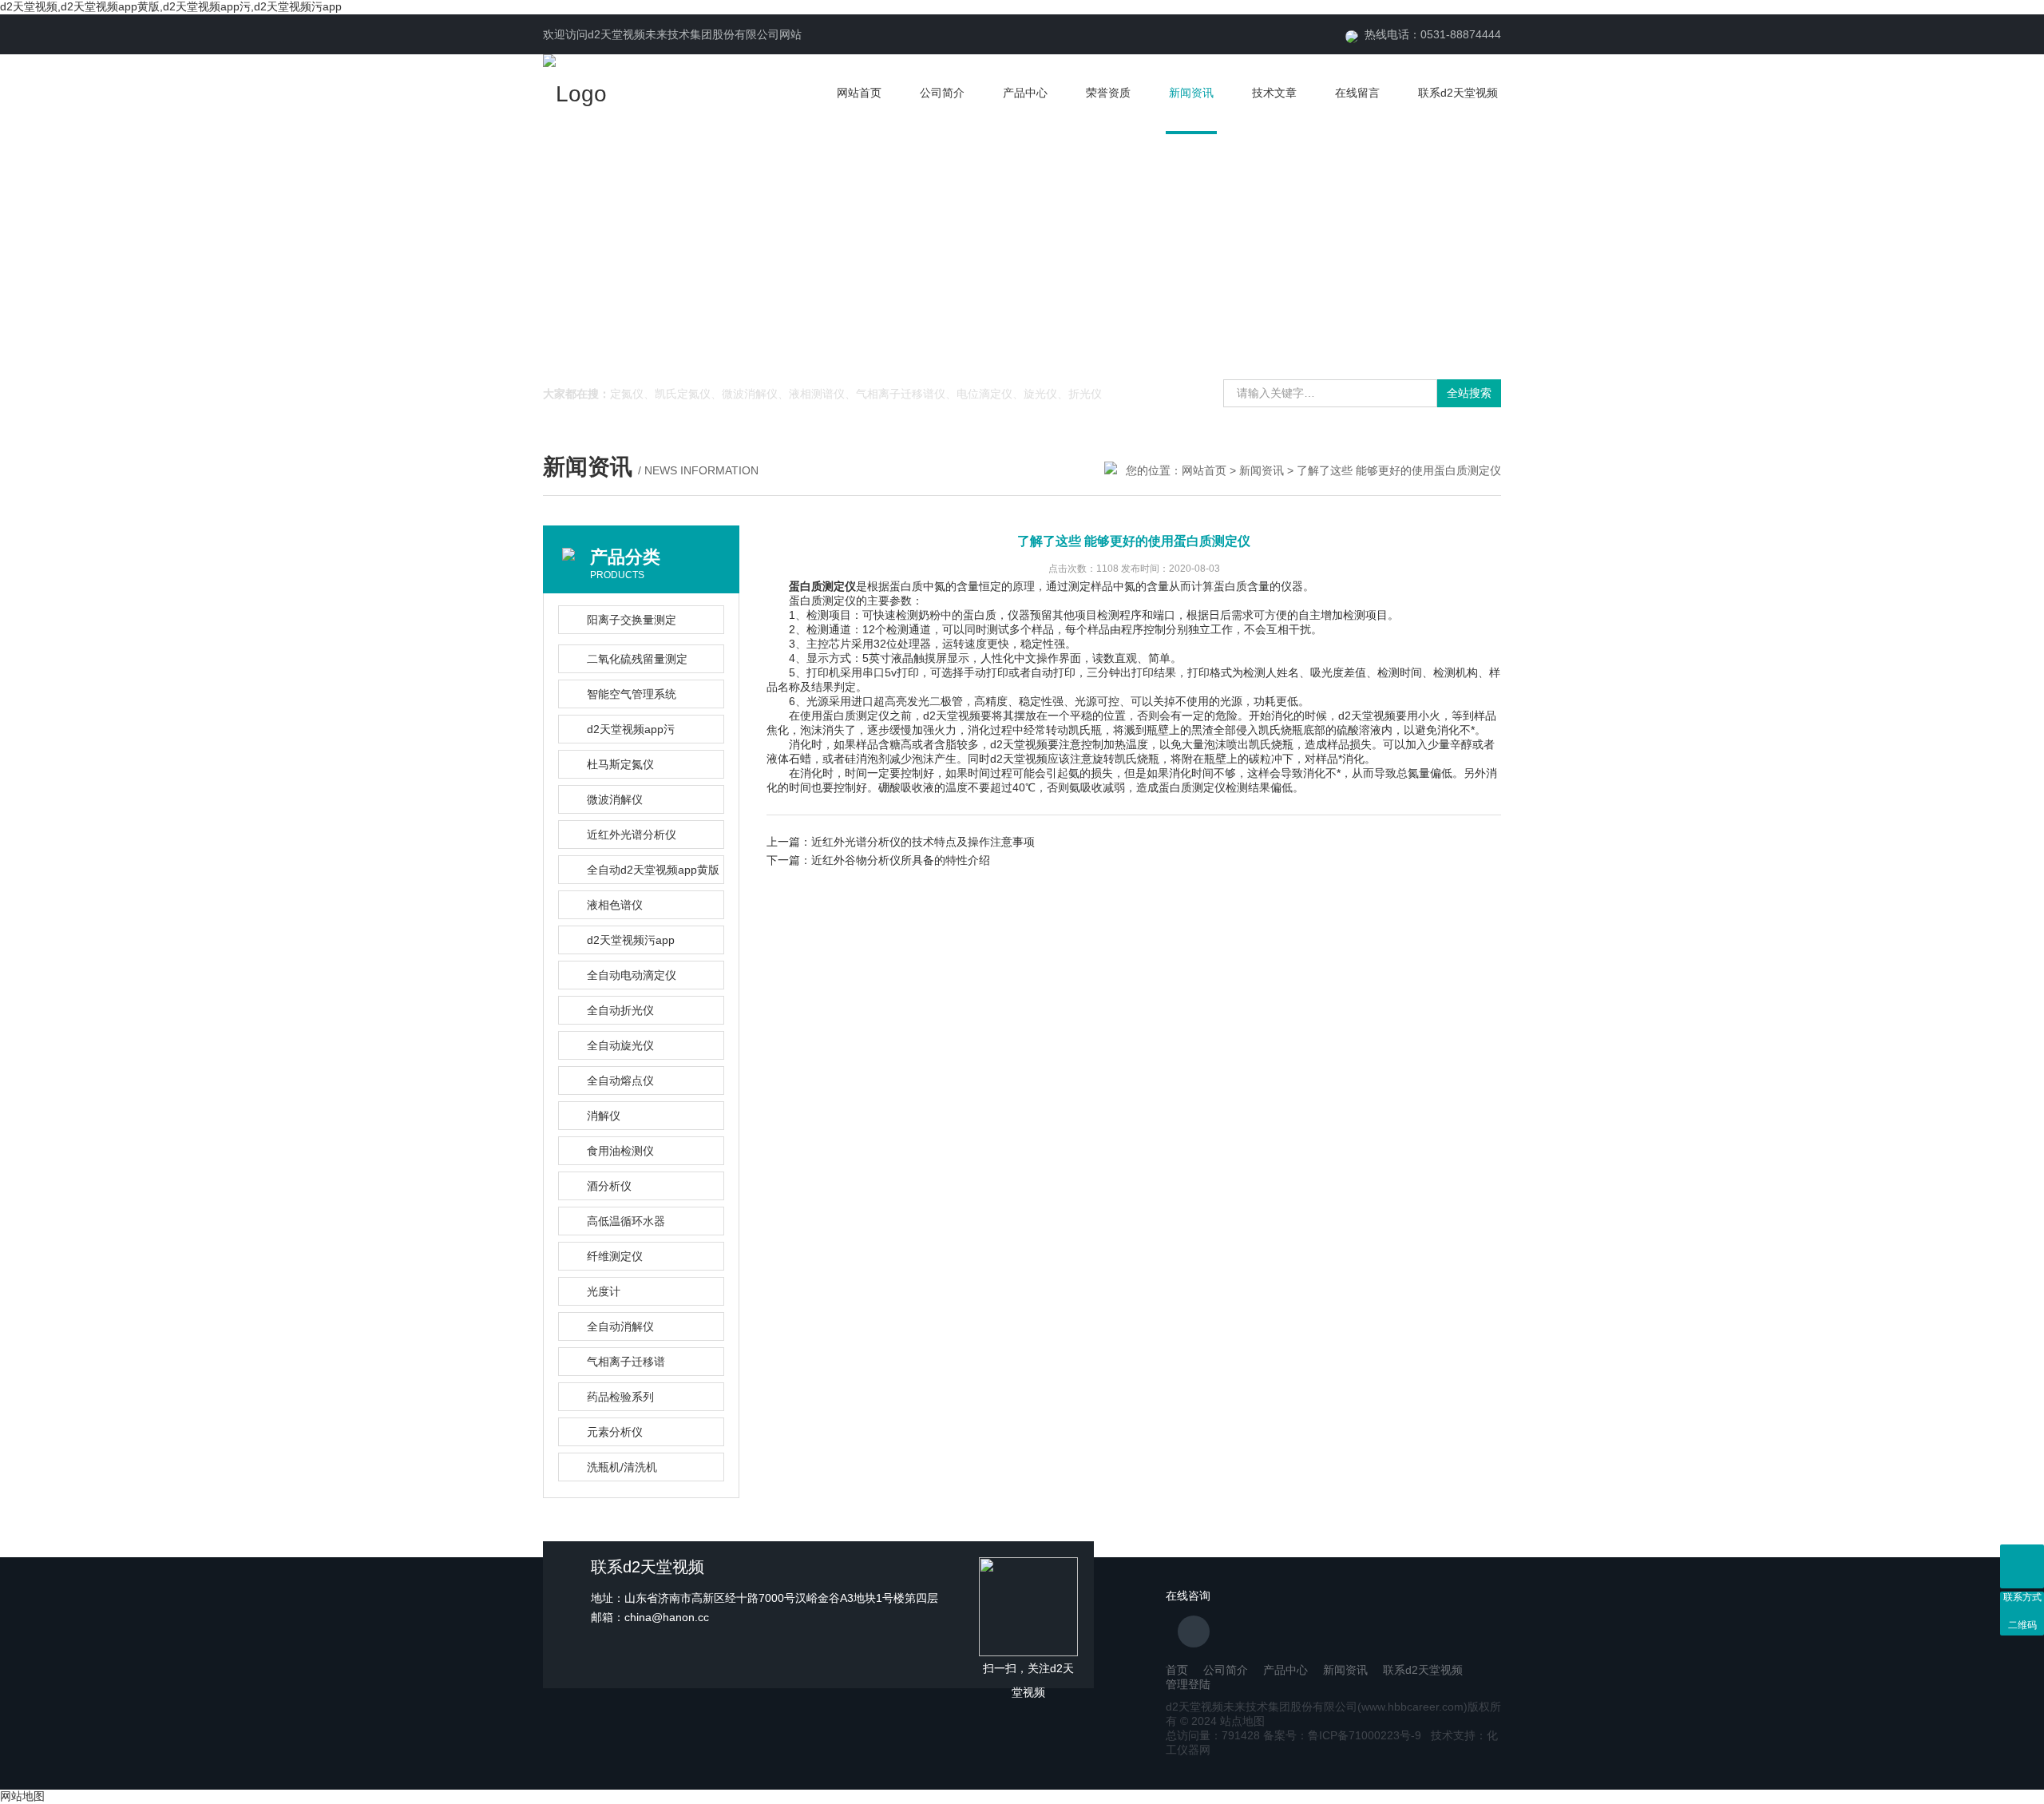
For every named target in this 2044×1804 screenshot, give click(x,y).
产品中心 (1025, 93)
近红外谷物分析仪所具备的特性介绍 (901, 860)
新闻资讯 (1191, 93)
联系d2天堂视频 (1458, 93)
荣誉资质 (1108, 93)
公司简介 (942, 93)
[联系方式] (2022, 1566)
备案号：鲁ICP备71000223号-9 (1342, 1735)
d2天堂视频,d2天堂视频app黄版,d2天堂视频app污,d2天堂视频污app (171, 6)
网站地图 (22, 1796)
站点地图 (1242, 1721)
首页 (1177, 1670)
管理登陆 (1188, 1684)
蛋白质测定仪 (822, 586)
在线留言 (1357, 93)
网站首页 (859, 93)
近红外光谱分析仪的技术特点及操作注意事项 (923, 842)
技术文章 (1274, 93)
